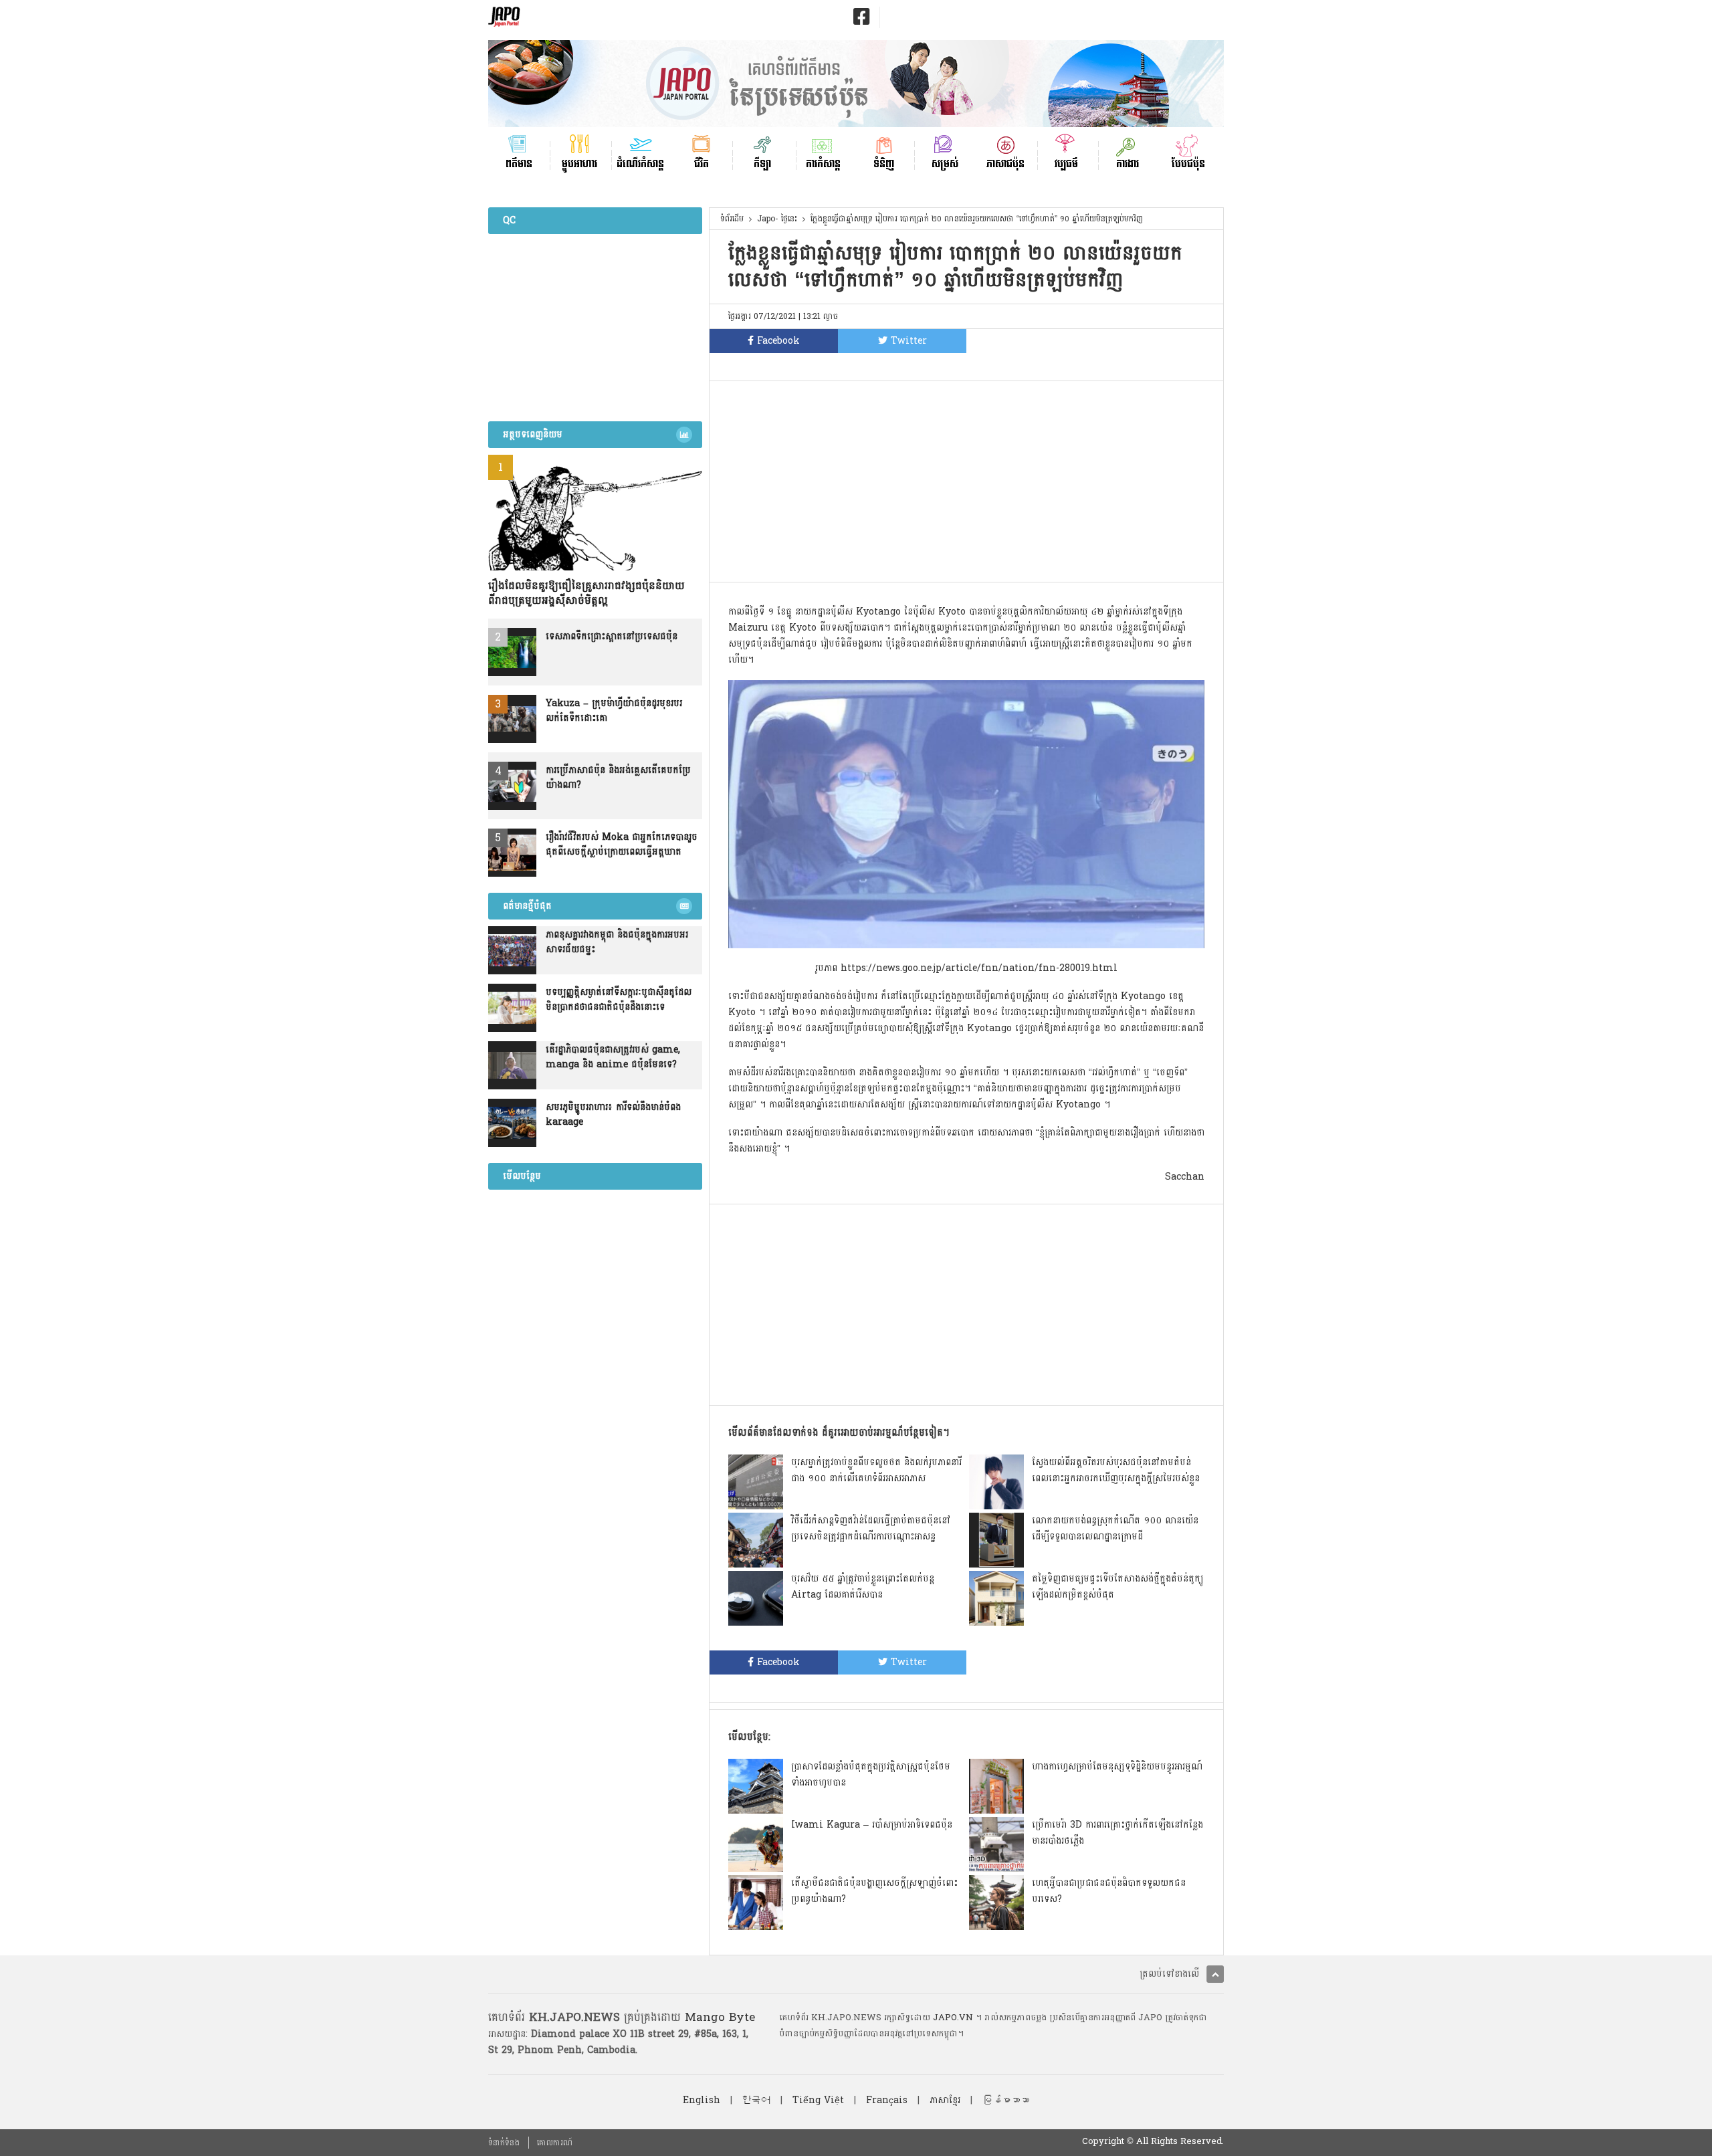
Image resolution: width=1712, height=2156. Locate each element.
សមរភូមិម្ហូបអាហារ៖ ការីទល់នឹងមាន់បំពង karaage (613, 1115)
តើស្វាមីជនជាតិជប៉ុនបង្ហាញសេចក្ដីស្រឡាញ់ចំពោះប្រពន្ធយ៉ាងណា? (874, 1891)
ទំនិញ (884, 163)
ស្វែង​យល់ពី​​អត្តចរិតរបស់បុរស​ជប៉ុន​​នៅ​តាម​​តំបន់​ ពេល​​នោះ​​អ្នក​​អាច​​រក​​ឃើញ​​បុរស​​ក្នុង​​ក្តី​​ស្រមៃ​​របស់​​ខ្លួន (1116, 1470)
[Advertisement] (966, 481)
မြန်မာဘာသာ (1006, 2100)
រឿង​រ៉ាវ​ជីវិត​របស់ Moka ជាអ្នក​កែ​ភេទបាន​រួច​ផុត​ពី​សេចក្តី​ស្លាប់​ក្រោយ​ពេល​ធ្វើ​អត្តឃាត (622, 845)
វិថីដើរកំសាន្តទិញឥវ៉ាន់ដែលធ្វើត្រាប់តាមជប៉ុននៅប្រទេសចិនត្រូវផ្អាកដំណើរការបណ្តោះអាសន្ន (871, 1528)
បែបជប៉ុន (1188, 163)
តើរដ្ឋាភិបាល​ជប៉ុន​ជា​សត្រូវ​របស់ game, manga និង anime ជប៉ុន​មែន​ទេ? (613, 1057)
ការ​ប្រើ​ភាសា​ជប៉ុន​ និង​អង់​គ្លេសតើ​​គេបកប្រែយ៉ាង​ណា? (618, 778)
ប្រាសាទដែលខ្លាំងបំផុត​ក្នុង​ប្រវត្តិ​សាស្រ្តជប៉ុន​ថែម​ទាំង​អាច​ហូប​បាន (871, 1774)
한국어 (756, 2100)
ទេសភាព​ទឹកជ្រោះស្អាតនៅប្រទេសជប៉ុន (612, 637)
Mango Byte (720, 2017)
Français (887, 2100)
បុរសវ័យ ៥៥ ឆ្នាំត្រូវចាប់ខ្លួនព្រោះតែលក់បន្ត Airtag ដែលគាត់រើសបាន (863, 1587)
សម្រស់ (945, 163)
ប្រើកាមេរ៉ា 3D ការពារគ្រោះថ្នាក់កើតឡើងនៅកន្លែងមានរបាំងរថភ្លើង (1117, 1833)
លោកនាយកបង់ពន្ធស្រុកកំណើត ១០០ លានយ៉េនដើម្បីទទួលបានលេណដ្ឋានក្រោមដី (1115, 1528)
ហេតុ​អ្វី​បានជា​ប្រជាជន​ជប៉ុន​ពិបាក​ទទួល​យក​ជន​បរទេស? (1109, 1891)
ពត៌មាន (519, 163)
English (702, 2100)
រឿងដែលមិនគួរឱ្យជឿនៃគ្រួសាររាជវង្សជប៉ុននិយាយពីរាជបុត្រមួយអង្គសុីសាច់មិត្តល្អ (586, 593)
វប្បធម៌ (1066, 163)
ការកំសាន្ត (823, 163)
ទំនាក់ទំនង (504, 2143)
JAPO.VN (953, 2018)
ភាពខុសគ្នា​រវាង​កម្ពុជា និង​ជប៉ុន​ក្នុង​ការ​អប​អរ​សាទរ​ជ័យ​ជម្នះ (617, 942)
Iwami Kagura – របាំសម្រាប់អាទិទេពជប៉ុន (872, 1825)
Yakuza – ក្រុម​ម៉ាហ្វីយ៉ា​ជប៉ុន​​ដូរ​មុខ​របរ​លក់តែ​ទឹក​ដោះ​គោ (614, 711)
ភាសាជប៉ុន (1005, 163)
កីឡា (762, 163)
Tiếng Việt (818, 2100)
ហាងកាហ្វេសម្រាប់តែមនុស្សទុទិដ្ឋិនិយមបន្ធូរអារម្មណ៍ (1117, 1766)
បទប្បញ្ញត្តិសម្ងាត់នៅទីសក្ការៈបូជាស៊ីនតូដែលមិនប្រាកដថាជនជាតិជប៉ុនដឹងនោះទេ (619, 1000)
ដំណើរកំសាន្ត (640, 163)
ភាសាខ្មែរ (945, 2100)
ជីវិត (702, 163)
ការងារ (1128, 163)
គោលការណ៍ (555, 2143)
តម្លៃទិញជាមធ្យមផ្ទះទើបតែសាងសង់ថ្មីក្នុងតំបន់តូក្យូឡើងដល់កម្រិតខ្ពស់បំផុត (1117, 1587)
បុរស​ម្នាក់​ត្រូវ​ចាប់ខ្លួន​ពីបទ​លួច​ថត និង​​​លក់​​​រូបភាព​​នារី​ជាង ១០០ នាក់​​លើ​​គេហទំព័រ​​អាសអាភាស (876, 1470)
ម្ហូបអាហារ (579, 163)
